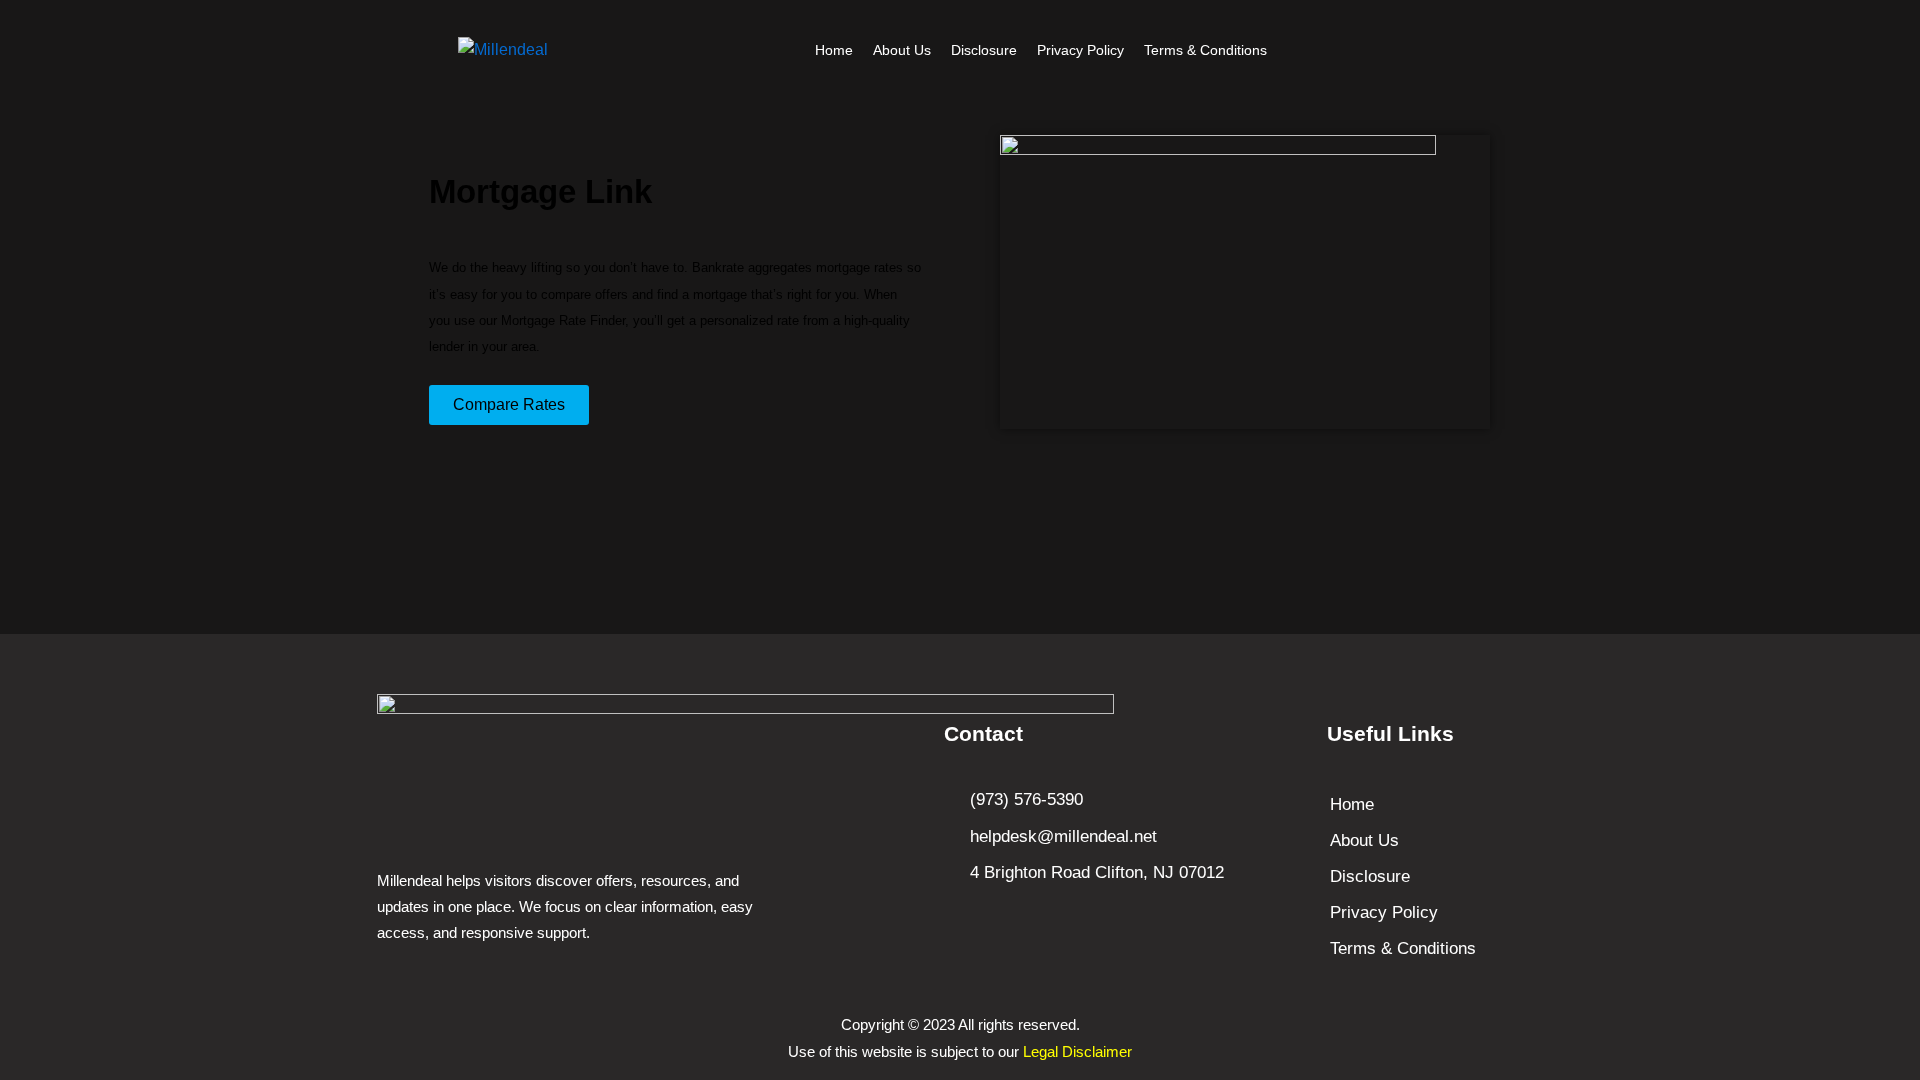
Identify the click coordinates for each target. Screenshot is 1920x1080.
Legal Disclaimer (1077, 1051)
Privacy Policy (1080, 50)
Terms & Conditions (1205, 50)
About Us (902, 50)
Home (834, 50)
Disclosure (984, 50)
